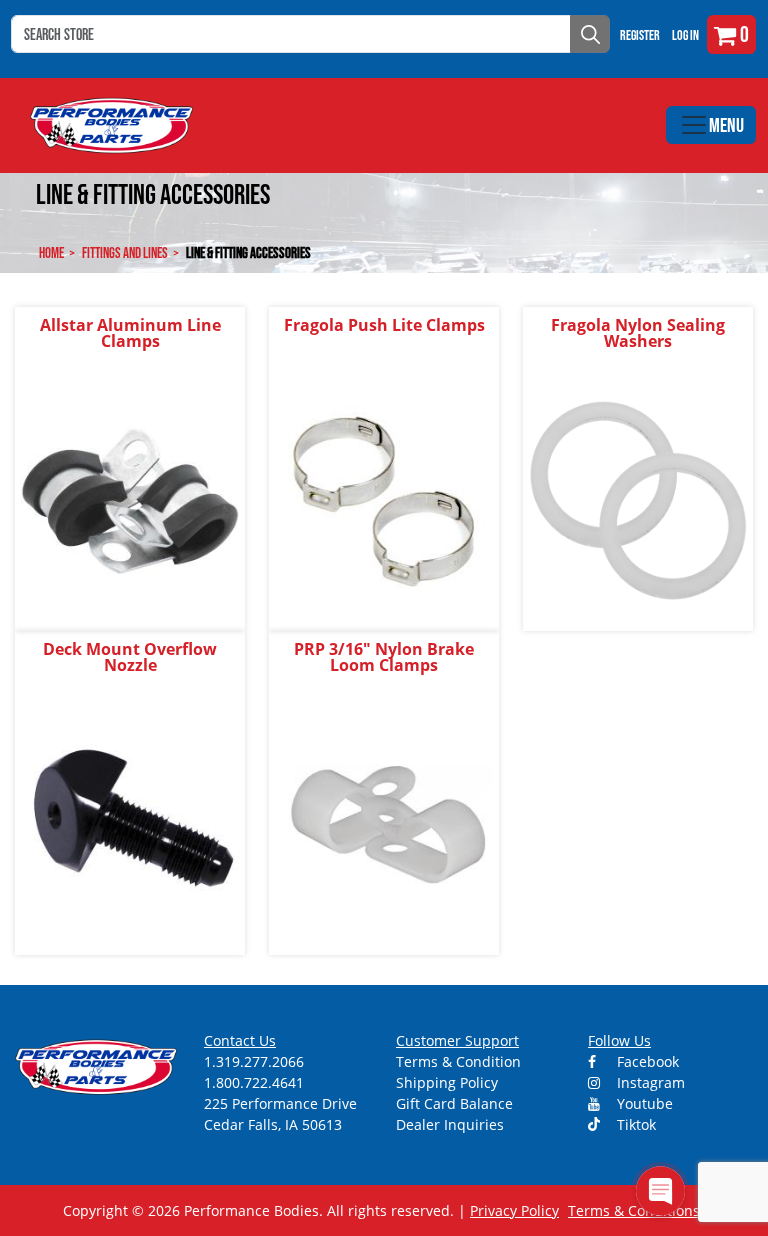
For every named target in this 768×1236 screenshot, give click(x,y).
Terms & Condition (458, 1061)
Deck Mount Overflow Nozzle (130, 657)
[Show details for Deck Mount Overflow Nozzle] (130, 823)
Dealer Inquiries (450, 1124)
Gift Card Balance (454, 1103)
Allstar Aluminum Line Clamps (130, 333)
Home (51, 252)
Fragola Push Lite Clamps (384, 325)
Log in (685, 35)
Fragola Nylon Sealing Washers (638, 333)
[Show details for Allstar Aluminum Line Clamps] (130, 499)
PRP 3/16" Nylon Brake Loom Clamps (384, 657)
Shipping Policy (447, 1082)
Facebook (646, 1061)
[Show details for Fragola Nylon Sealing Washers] (638, 499)
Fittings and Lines (125, 252)
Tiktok (634, 1124)
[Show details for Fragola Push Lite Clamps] (384, 499)
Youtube (643, 1103)
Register (640, 35)
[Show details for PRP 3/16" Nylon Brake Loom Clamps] (384, 823)
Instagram (649, 1082)
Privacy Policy (514, 1210)
